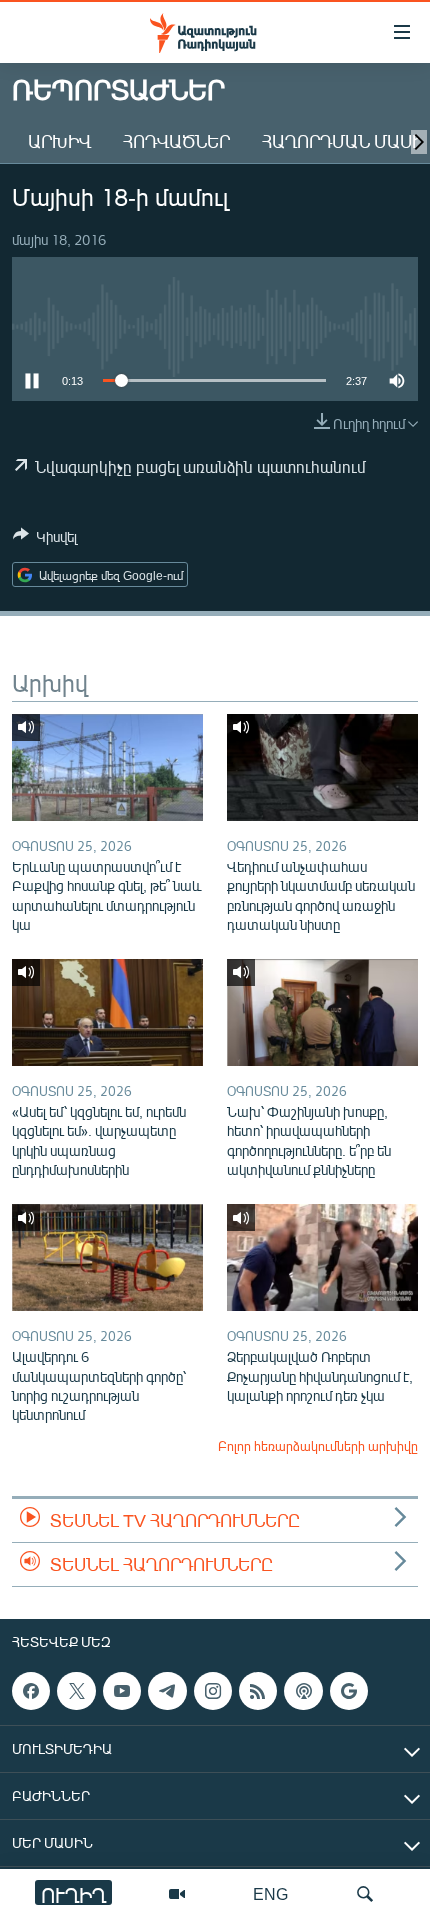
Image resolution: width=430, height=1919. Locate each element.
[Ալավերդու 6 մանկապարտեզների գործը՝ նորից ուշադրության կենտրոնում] (107, 1257)
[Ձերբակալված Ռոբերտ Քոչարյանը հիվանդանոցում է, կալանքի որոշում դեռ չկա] (322, 1257)
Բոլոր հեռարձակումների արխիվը (318, 1446)
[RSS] (258, 1691)
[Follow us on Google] (349, 1691)
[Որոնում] (365, 1894)
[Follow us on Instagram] (213, 1691)
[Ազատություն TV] (177, 1894)
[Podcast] (303, 1691)
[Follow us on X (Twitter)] (76, 1691)
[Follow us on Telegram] (167, 1691)
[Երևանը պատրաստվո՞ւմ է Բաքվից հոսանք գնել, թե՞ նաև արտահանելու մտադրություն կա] (107, 767)
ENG (270, 1893)
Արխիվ (59, 141)
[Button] (45, 540)
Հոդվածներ (176, 141)
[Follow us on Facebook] (31, 1691)
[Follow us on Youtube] (122, 1691)
